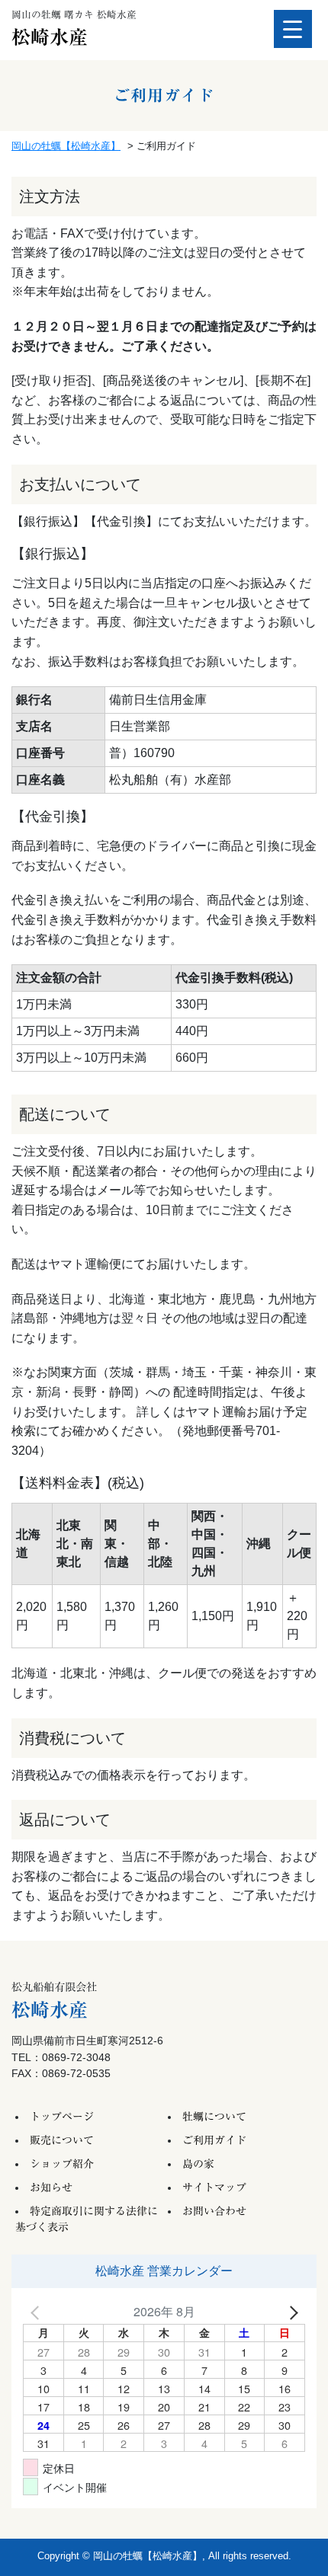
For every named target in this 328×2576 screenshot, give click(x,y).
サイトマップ (214, 2188)
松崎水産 (50, 37)
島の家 (198, 2164)
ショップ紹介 (62, 2164)
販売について (62, 2140)
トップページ (62, 2117)
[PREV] (37, 2312)
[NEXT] (291, 2312)
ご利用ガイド (214, 2140)
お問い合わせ (214, 2211)
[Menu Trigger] (293, 29)
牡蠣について (214, 2117)
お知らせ (51, 2188)
